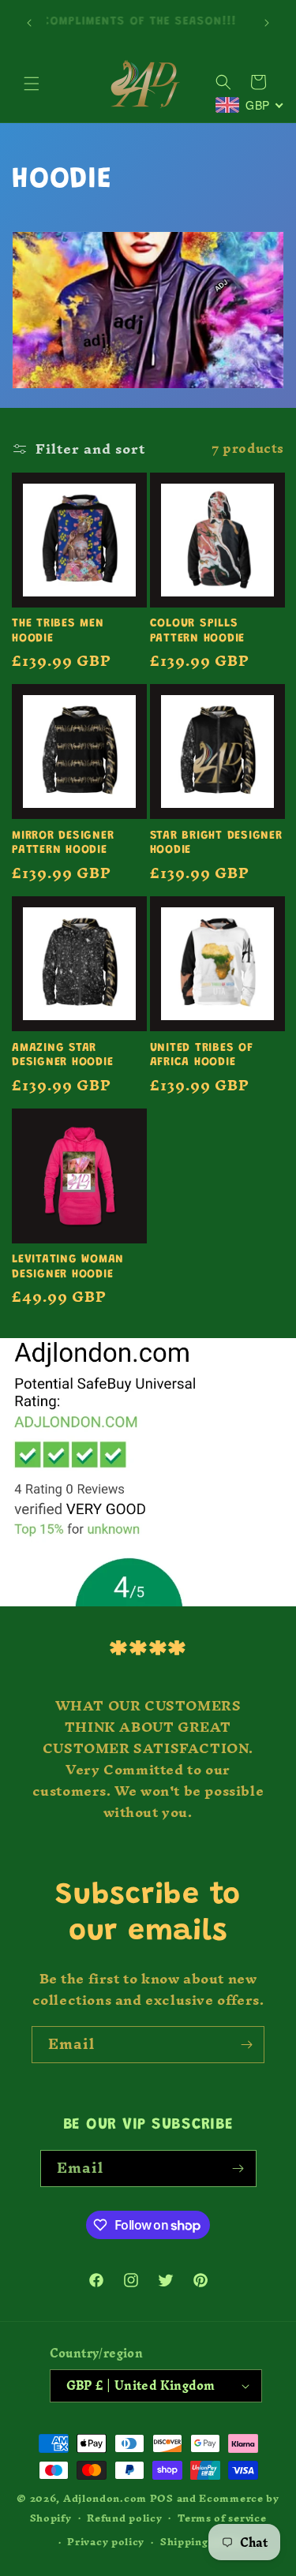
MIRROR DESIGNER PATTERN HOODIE (63, 843)
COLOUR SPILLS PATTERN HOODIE (198, 631)
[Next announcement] (267, 23)
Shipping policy (202, 2542)
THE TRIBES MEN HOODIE (58, 631)
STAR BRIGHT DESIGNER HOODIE (216, 843)
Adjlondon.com (105, 2498)
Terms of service (222, 2518)
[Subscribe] (246, 2045)
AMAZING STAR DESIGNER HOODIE (62, 1056)
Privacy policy (106, 2542)
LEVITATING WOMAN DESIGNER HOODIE (68, 1267)
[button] (32, 84)
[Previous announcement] (29, 23)
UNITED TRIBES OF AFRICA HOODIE (202, 1056)
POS (162, 2498)
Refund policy (124, 2518)
